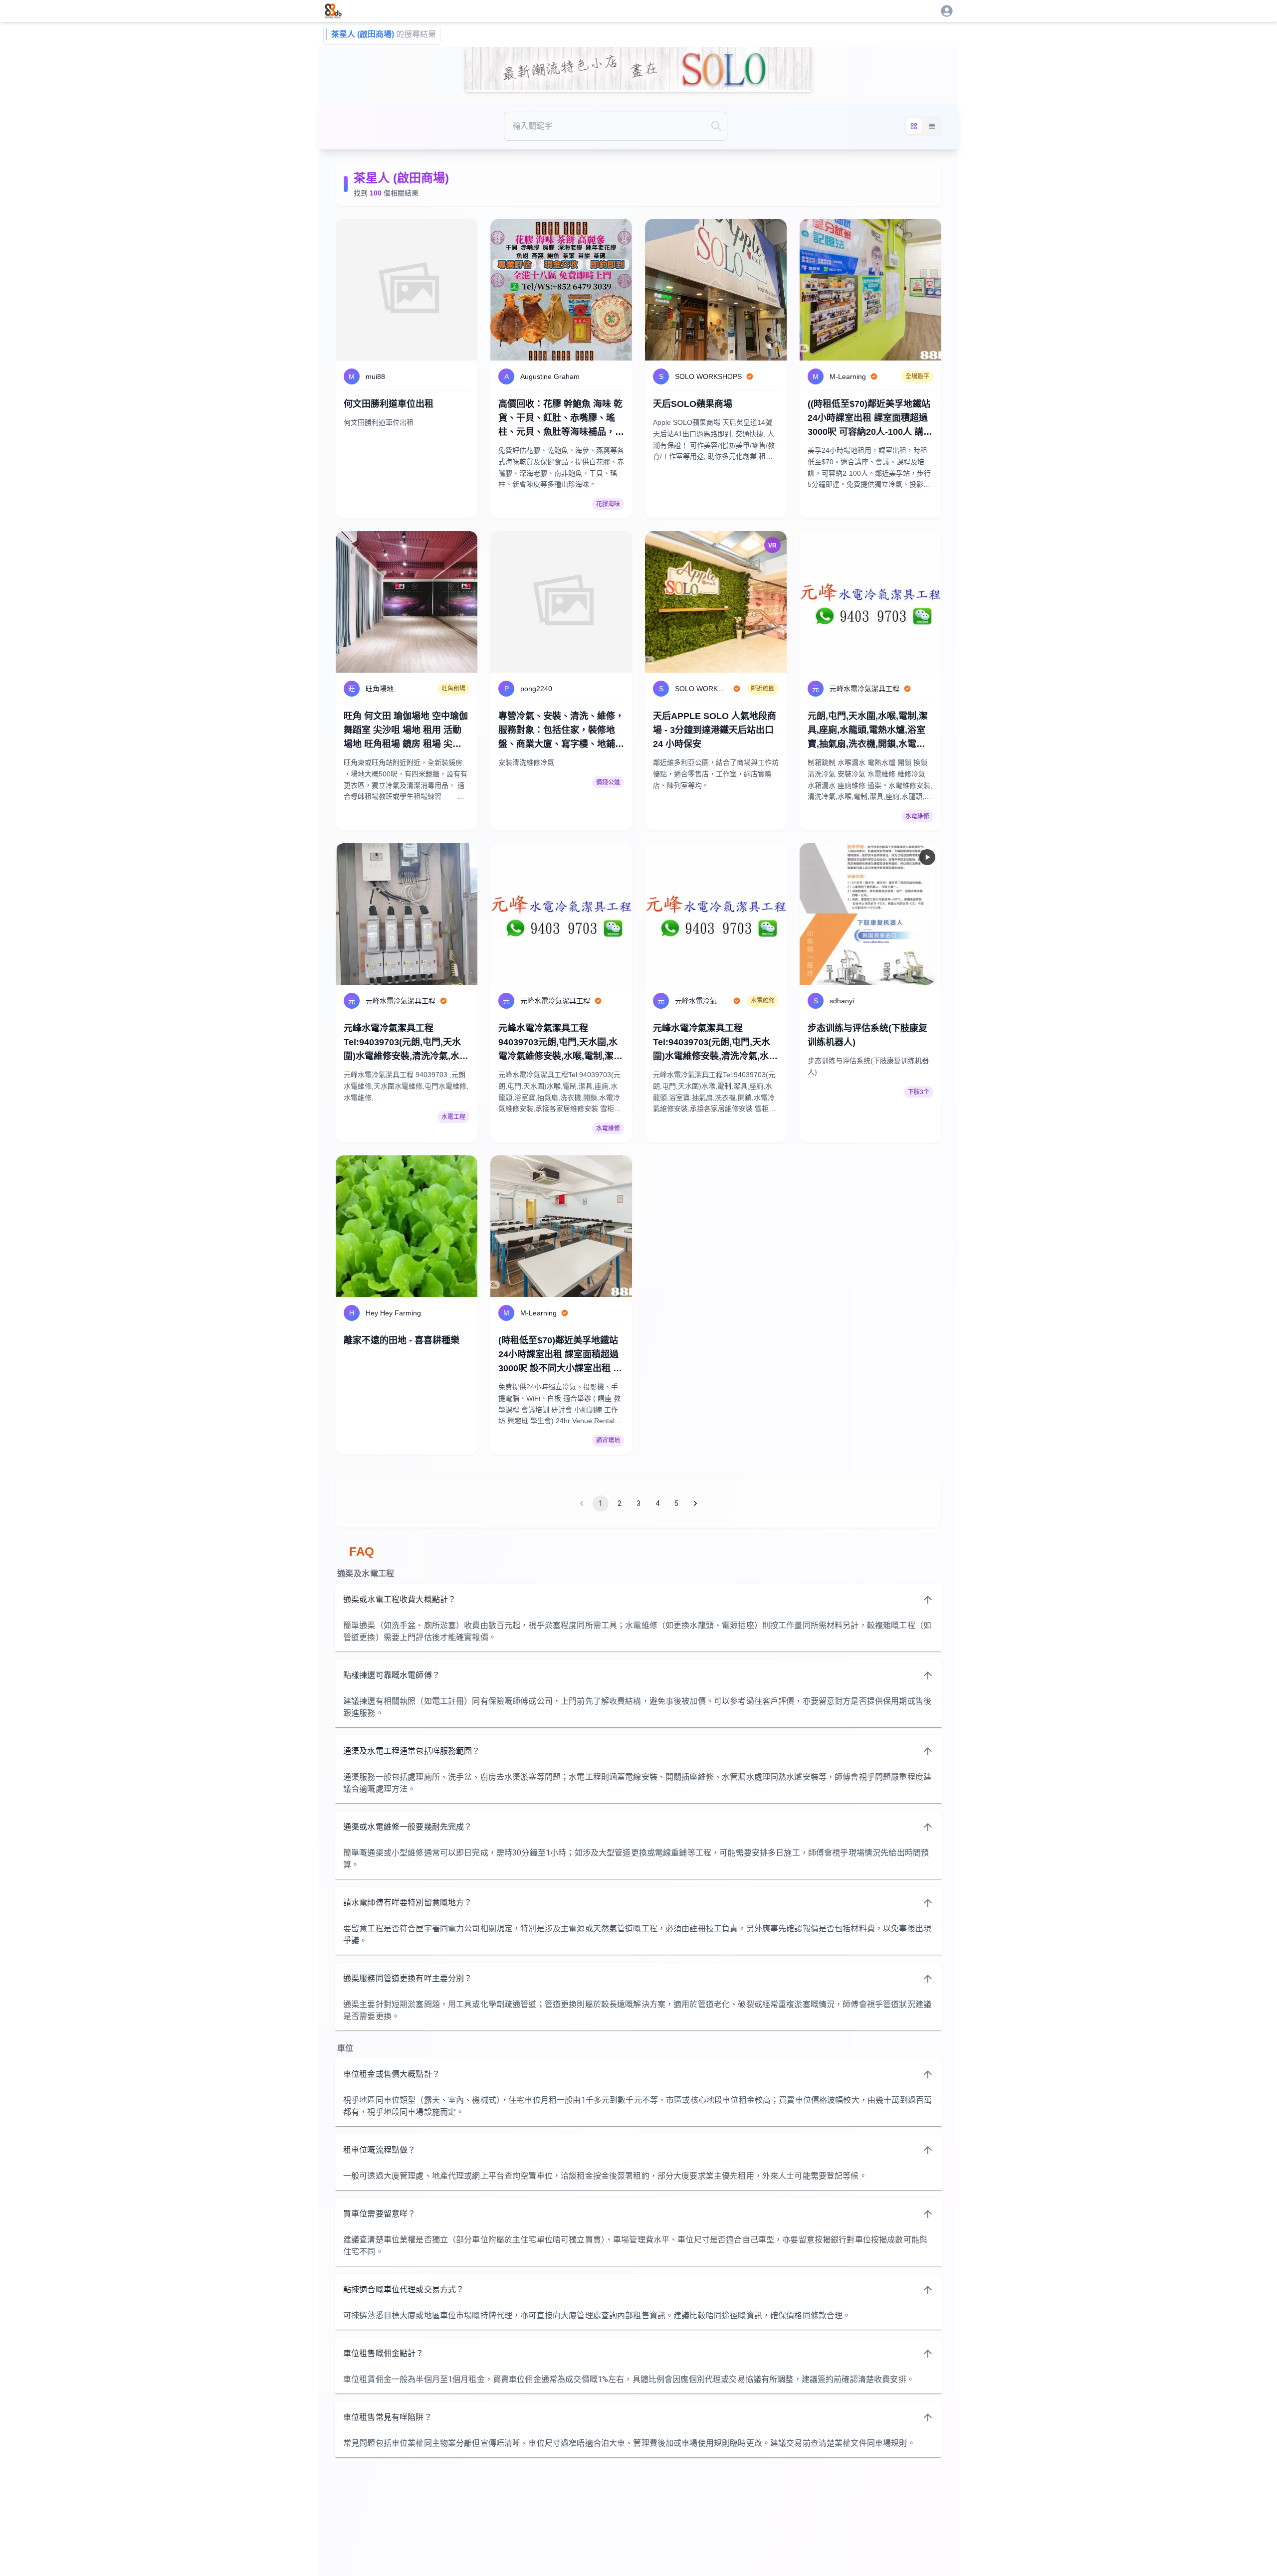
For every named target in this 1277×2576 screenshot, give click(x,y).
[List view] (932, 126)
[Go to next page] (695, 1503)
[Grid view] (914, 126)
